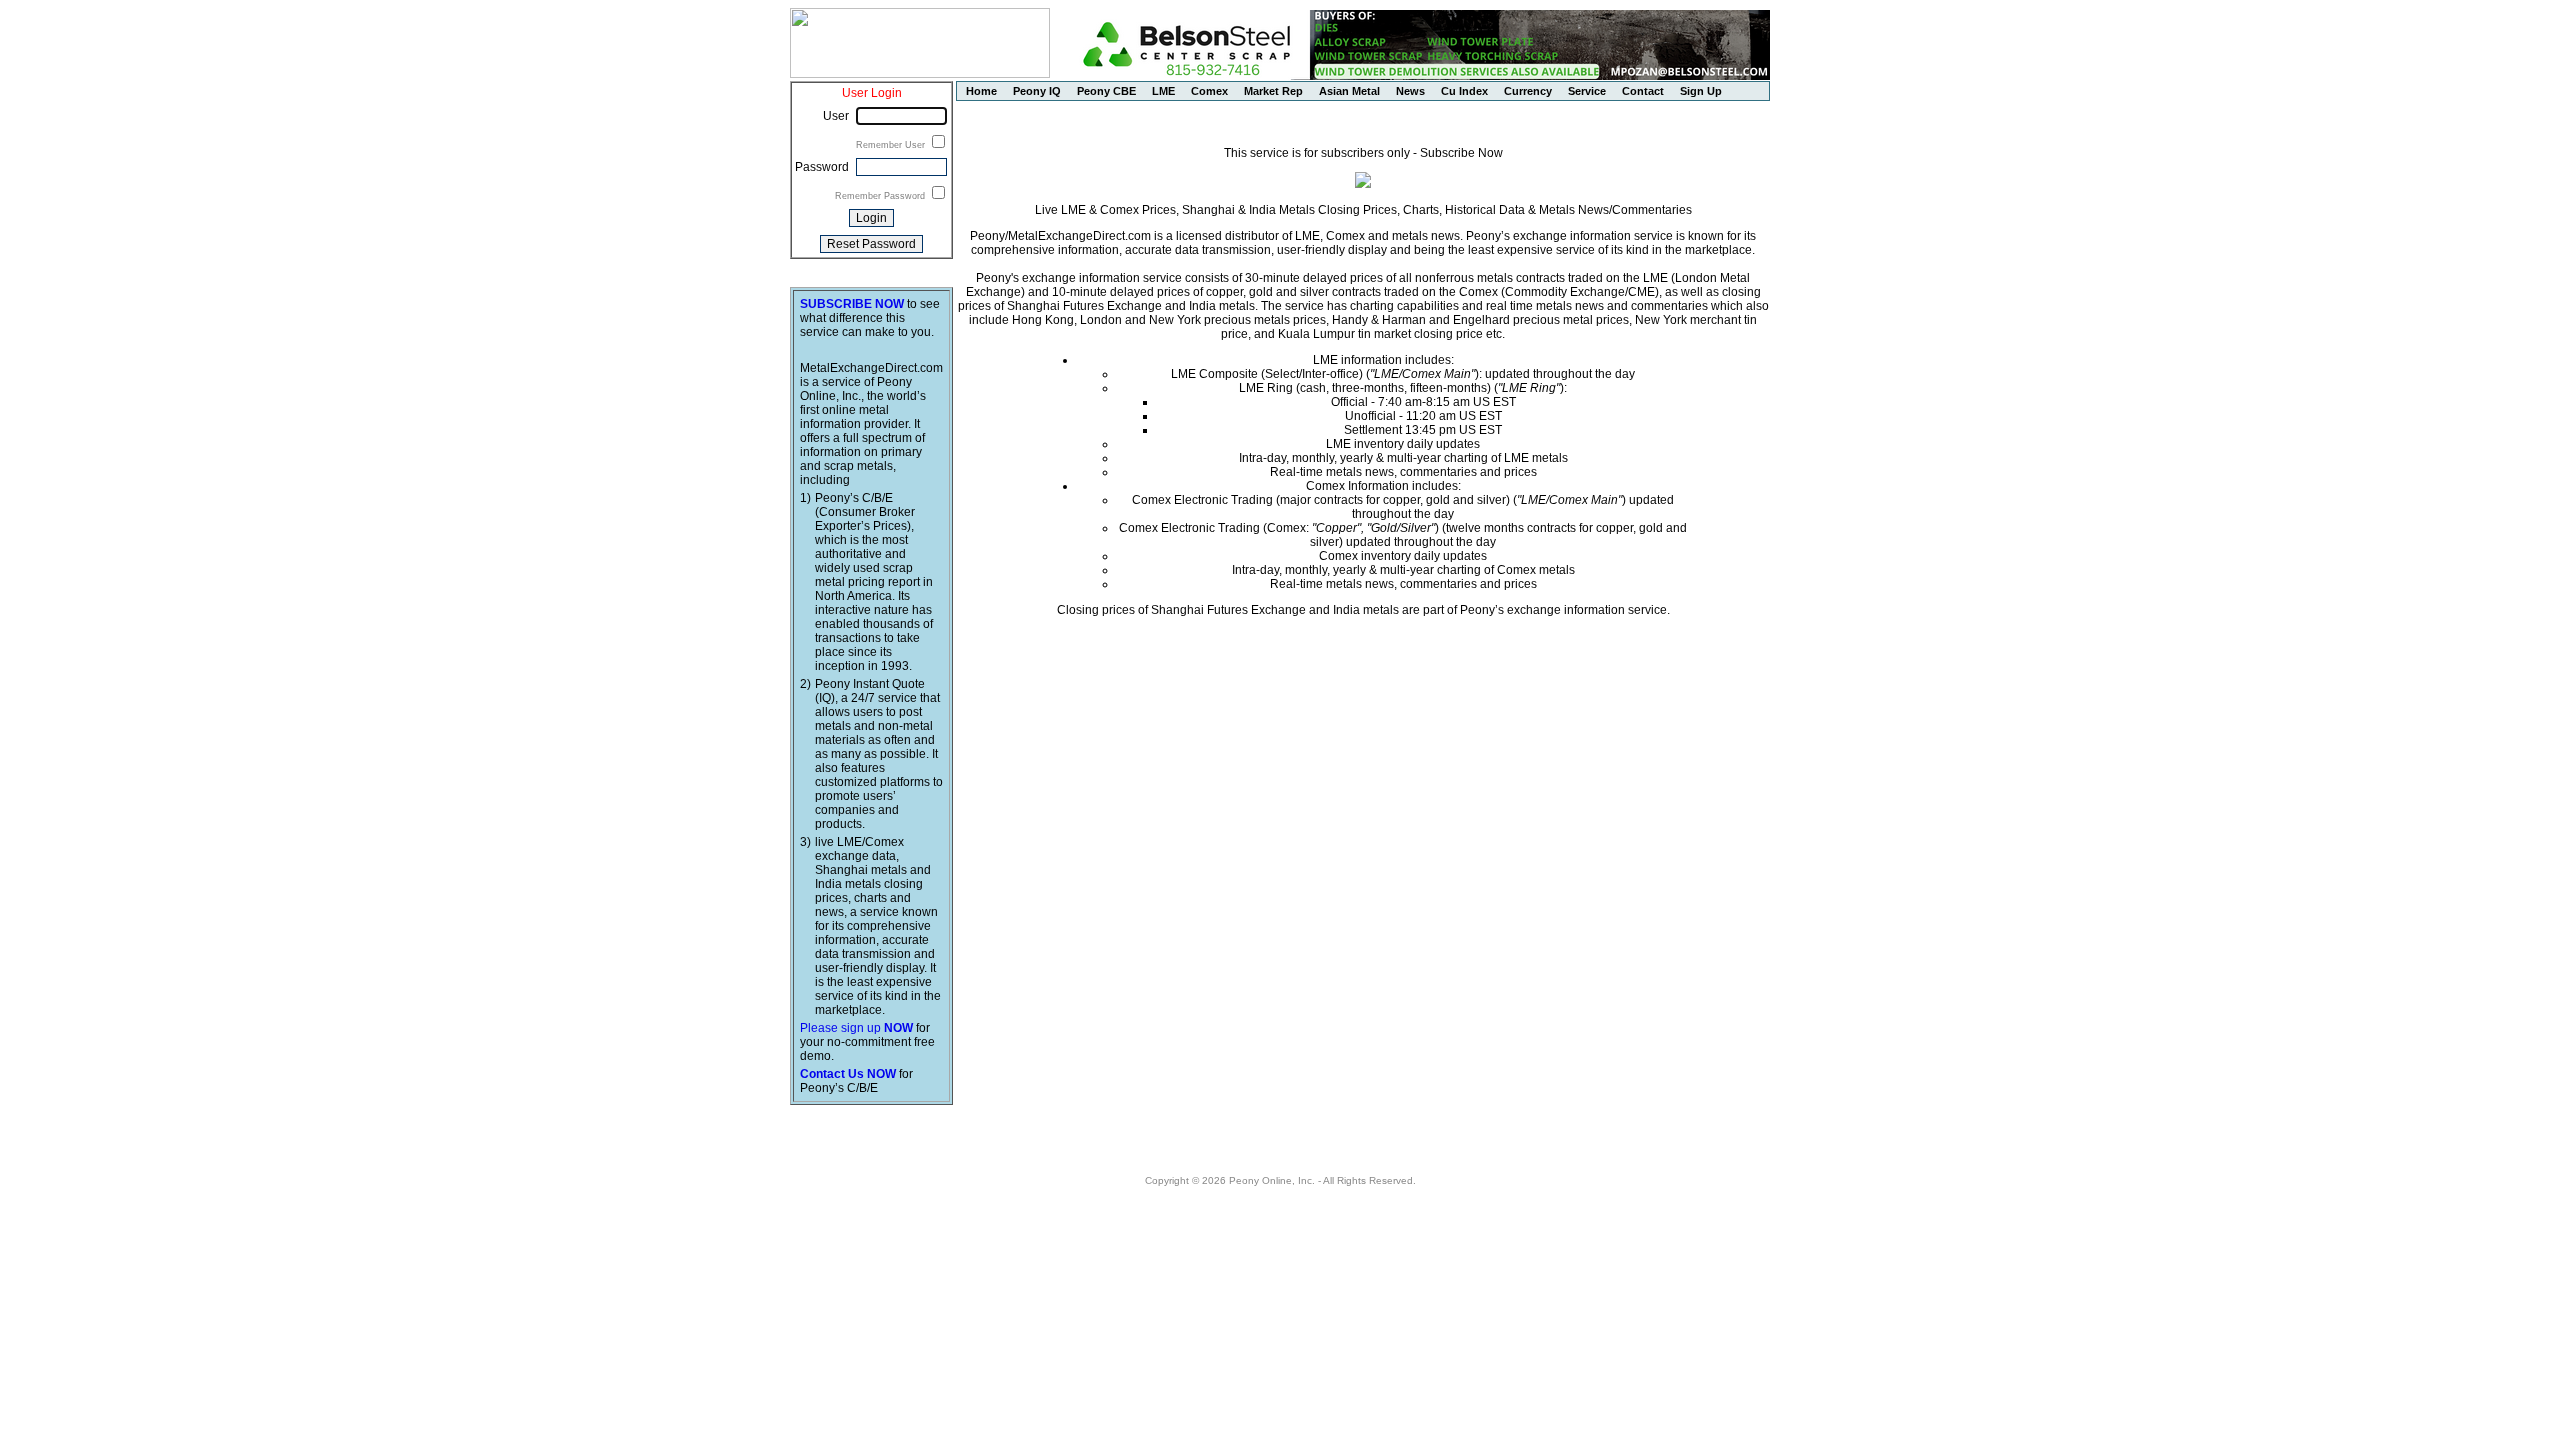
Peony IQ (1037, 91)
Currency (1528, 91)
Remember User (892, 145)
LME (1163, 91)
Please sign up (856, 1028)
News (1410, 91)
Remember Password (881, 196)
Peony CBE (1106, 91)
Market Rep (1273, 91)
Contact (1643, 91)
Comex (1209, 91)
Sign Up (1701, 91)
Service (1587, 91)
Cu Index (1464, 91)
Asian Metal (1349, 91)
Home (981, 91)
